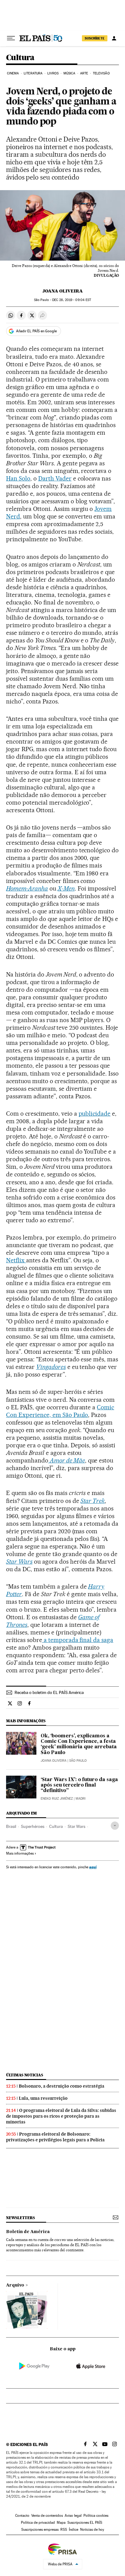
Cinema (13, 73)
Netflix (16, 1260)
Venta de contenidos (47, 2516)
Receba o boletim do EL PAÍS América (49, 1692)
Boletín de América (28, 2232)
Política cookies (96, 2516)
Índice (74, 2530)
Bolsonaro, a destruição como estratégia (62, 2086)
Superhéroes (33, 1826)
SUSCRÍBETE (95, 38)
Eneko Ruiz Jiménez (57, 1799)
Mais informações (20, 1853)
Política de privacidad (38, 2523)
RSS (64, 2530)
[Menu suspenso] (11, 38)
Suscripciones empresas (40, 2530)
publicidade (95, 1114)
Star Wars (76, 1826)
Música (69, 73)
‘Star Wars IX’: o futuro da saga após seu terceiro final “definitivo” (79, 1785)
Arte (84, 73)
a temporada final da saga (78, 1640)
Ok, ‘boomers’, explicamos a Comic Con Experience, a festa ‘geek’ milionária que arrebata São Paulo (79, 1744)
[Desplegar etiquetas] (115, 1826)
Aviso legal (73, 2516)
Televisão (101, 73)
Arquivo (15, 2285)
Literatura (33, 73)
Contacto (22, 2516)
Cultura (20, 58)
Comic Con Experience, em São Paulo (60, 1411)
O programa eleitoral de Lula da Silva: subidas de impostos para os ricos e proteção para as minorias (61, 2116)
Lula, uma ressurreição (43, 2098)
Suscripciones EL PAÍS (85, 2523)
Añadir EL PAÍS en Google (36, 331)
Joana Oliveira (63, 291)
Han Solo (18, 478)
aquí (93, 1867)
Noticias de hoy (92, 2530)
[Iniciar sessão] (114, 38)
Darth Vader (55, 478)
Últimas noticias (25, 2075)
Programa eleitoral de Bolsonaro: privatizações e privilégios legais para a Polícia (55, 2137)
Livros (53, 73)
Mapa (61, 2523)
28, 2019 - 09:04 (72, 300)
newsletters (20, 2218)
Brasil (11, 1826)
